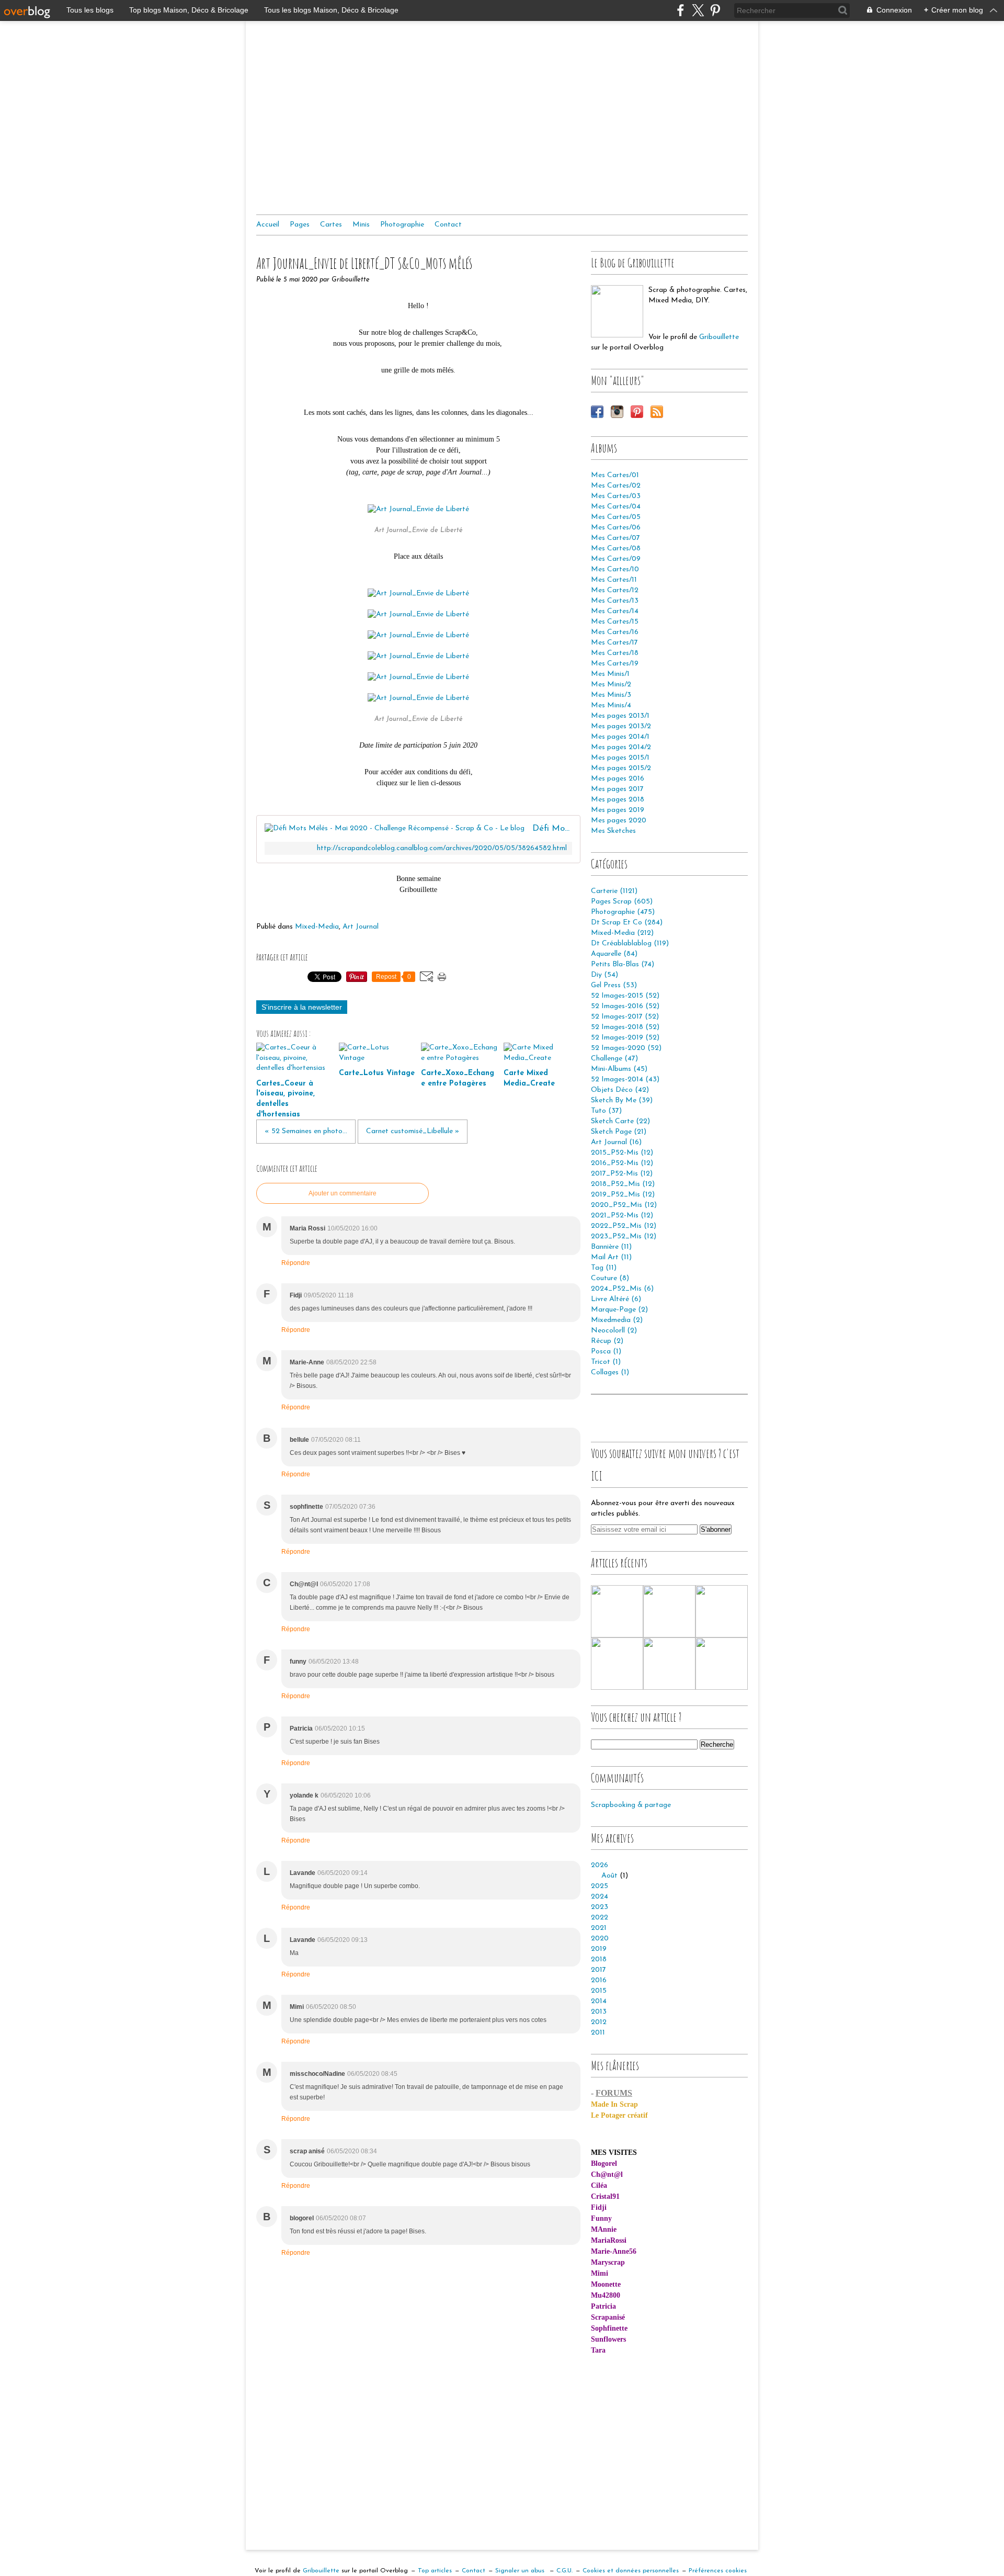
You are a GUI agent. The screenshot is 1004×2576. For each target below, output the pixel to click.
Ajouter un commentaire (343, 1193)
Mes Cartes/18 (615, 653)
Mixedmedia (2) (617, 1320)
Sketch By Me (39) (622, 1100)
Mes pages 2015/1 (620, 758)
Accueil (268, 225)
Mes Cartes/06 (616, 528)
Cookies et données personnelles (631, 2571)
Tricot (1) (606, 1362)
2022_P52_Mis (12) (624, 1226)
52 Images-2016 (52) (625, 1006)
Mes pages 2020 (619, 821)
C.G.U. (564, 2571)
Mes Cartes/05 (616, 517)
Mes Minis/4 (611, 705)
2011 (598, 2033)
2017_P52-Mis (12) (622, 1174)
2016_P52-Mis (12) (622, 1163)
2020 (600, 1939)
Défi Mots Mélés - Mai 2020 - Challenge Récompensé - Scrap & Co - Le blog (552, 828)
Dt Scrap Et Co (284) (627, 923)
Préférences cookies (718, 2571)
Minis (361, 225)
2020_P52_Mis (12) (624, 1205)
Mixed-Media (317, 927)
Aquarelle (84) (614, 954)
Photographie (402, 225)
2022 (600, 1918)
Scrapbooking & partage (631, 1805)
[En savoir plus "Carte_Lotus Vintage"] (669, 1611)
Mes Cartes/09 (616, 559)
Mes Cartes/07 (615, 538)
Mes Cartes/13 (615, 601)
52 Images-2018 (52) (625, 1027)
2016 (599, 1980)
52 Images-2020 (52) (626, 1048)
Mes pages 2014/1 (620, 737)
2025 (600, 1886)
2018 (599, 1959)
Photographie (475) (623, 912)
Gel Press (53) (614, 985)
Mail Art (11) (611, 1257)
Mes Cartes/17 (614, 643)
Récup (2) (607, 1341)
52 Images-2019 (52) (625, 1038)
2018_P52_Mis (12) (623, 1184)
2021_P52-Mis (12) (622, 1216)
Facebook (597, 412)
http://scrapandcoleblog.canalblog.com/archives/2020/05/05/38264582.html (442, 848)
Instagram (617, 412)
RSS (657, 412)
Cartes (331, 225)
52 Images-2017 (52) (625, 1017)
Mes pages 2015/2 (621, 768)
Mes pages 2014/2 (621, 747)
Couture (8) (610, 1278)
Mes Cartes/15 (615, 622)
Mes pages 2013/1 (620, 716)
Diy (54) (604, 975)
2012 (599, 2022)
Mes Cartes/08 (616, 549)
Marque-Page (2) (619, 1310)
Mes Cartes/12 (615, 590)
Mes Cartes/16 (615, 632)
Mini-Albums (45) (619, 1069)
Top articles (435, 2571)
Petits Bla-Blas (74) (623, 964)
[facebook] (681, 10)
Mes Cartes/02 (616, 486)
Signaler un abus (521, 2571)
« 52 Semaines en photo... (306, 1131)
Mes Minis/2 (611, 685)
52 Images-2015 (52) (625, 996)
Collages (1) (610, 1372)
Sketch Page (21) (619, 1132)
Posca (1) (606, 1352)
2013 (599, 2012)
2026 (600, 1865)
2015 (599, 1991)
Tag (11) (604, 1268)
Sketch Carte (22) (620, 1121)
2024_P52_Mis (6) (622, 1289)
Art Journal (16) (616, 1142)
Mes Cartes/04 (616, 507)
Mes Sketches (613, 831)
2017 (598, 1970)
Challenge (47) (614, 1059)
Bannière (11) (611, 1247)
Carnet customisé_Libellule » (413, 1131)
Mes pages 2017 (617, 789)
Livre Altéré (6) (616, 1299)
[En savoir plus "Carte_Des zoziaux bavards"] (722, 1664)
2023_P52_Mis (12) (624, 1236)
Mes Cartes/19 (615, 664)
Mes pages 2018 (618, 800)
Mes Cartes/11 (614, 580)
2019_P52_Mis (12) (623, 1195)
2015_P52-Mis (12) (622, 1153)
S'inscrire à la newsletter (302, 1007)
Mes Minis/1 (610, 674)
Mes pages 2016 (618, 779)
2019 (599, 1949)
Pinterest (637, 412)
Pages (300, 225)
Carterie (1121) (614, 891)
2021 (599, 1928)
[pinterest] (715, 10)
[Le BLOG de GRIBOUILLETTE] (617, 311)
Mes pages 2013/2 (621, 726)
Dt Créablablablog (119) (630, 944)
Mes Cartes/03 (616, 496)
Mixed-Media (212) (622, 933)
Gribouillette (719, 337)
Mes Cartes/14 (615, 611)
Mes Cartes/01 (615, 475)
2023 (600, 1907)
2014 (599, 2001)
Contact (448, 225)
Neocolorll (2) (614, 1331)
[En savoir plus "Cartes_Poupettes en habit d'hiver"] (617, 1664)
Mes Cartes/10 (615, 569)
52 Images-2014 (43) (625, 1080)
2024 (600, 1897)
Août (609, 1876)
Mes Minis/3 (611, 695)
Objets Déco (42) (620, 1090)
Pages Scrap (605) (622, 902)
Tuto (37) (606, 1111)
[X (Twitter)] (698, 10)
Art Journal (361, 927)
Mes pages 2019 (618, 810)
